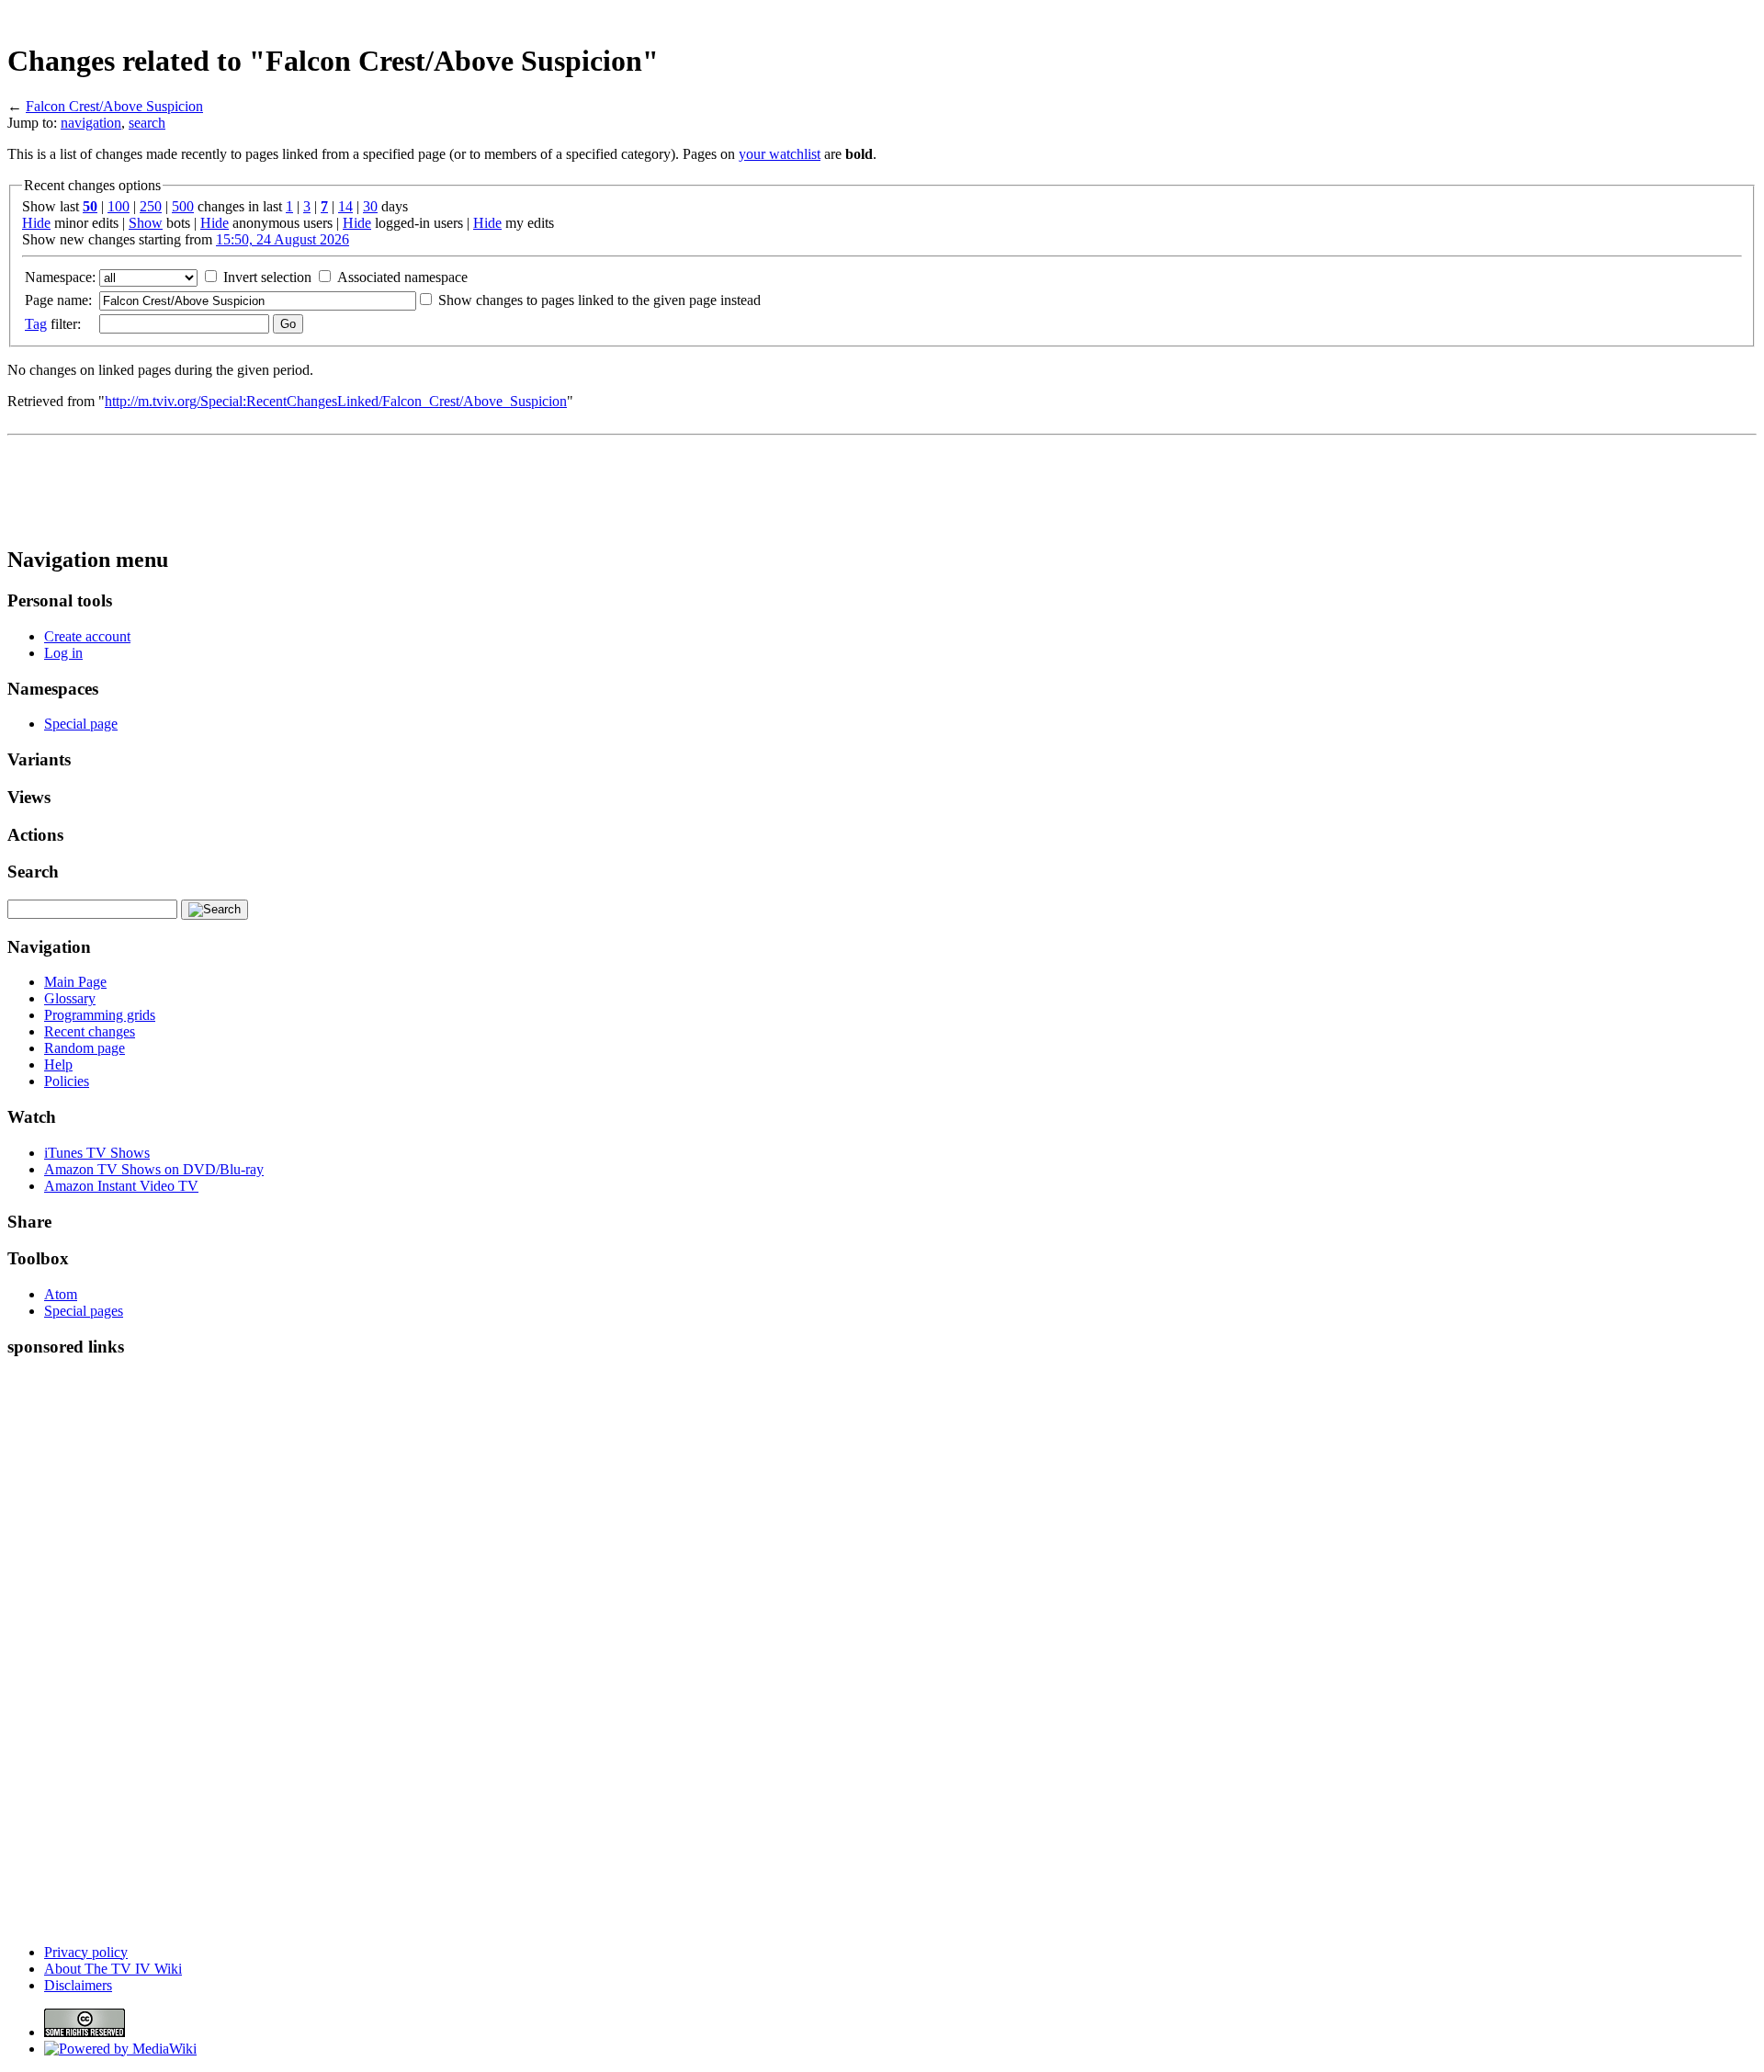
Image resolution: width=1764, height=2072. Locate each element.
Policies (67, 1081)
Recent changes (90, 1031)
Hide (36, 223)
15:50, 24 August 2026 (283, 239)
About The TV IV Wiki (113, 1969)
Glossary (70, 998)
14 (345, 206)
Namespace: (60, 277)
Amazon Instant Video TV (121, 1186)
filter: (53, 324)
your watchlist (780, 154)
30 (370, 206)
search (147, 123)
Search (33, 872)
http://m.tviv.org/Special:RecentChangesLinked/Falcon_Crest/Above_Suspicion (336, 401)
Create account (87, 636)
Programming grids (100, 1015)
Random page (85, 1048)
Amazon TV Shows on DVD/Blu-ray (154, 1169)
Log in (63, 653)
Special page (81, 724)
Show (146, 223)
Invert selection (267, 277)
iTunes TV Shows (97, 1153)
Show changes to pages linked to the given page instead (599, 300)
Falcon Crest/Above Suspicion (114, 106)
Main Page (75, 982)
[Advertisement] (1422, 14)
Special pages (84, 1311)
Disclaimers (78, 1985)
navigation (91, 123)
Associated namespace (402, 277)
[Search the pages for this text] (215, 910)
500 (183, 206)
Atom (61, 1294)
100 (119, 206)
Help (58, 1064)
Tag (36, 324)
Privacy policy (86, 1952)
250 (151, 206)
